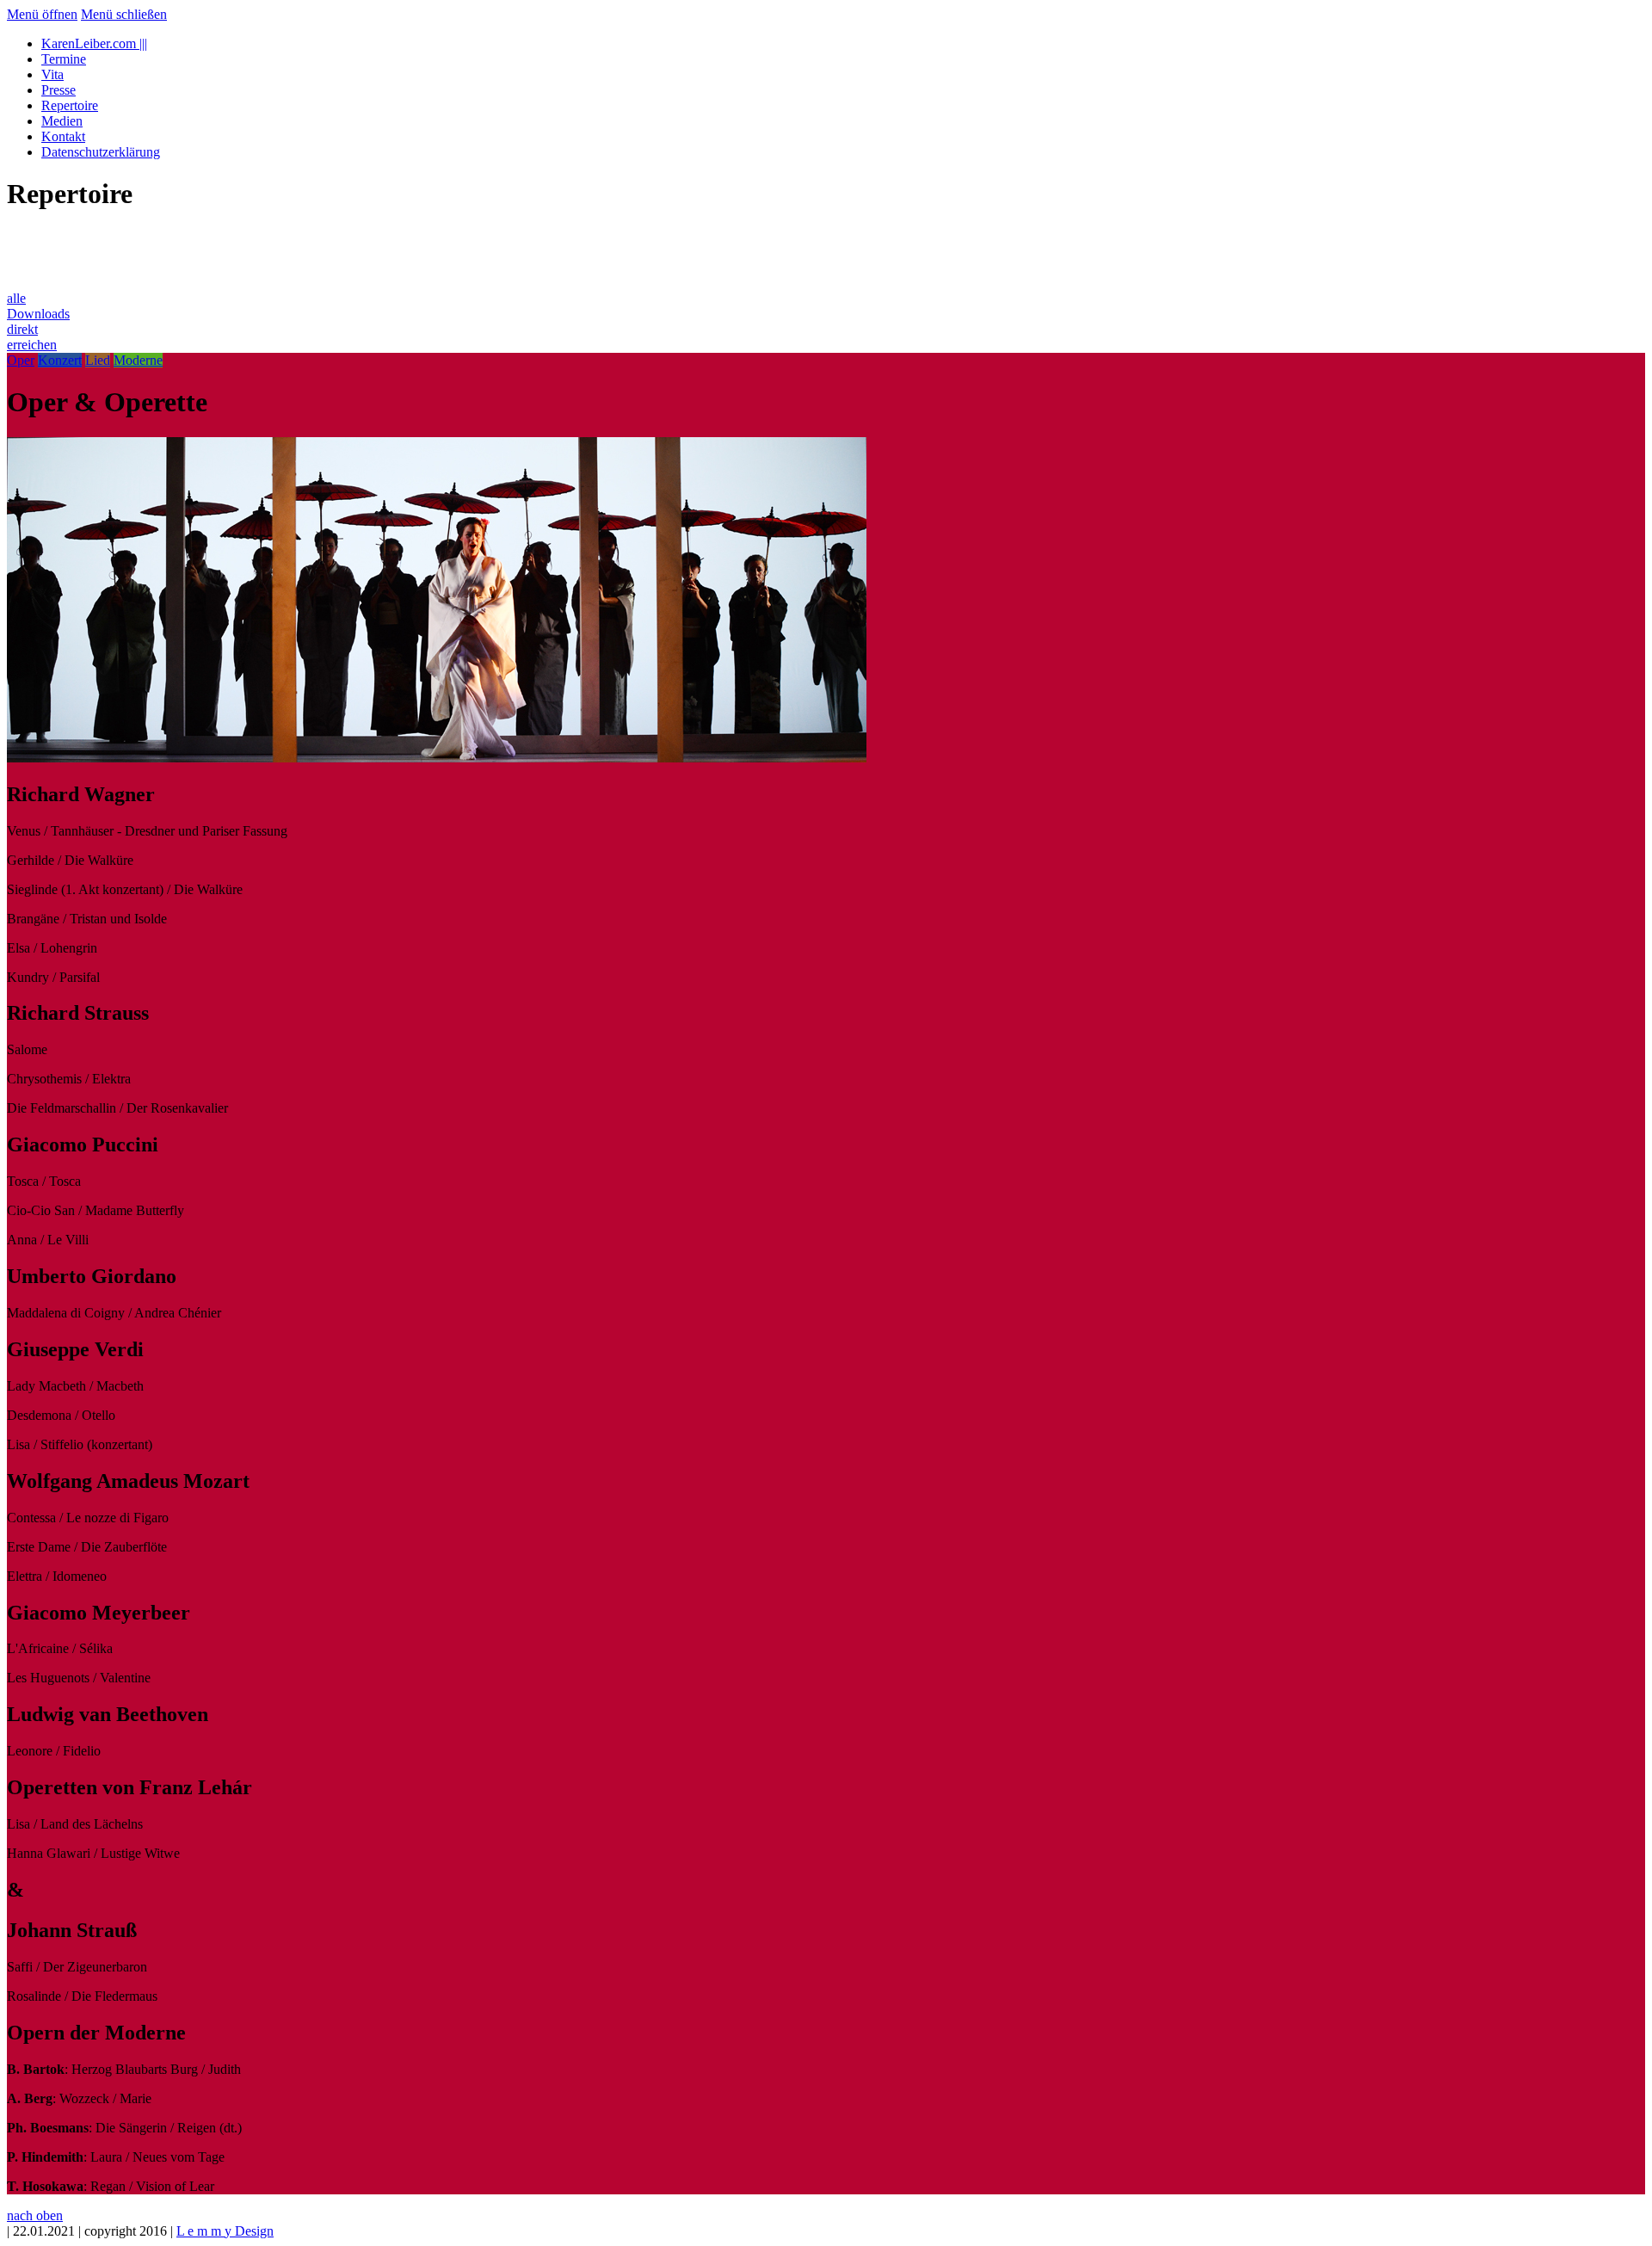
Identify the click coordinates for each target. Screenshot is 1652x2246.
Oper (21, 360)
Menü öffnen (42, 14)
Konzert (60, 360)
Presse (59, 90)
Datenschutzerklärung (101, 152)
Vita (52, 74)
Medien (62, 121)
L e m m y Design (225, 2231)
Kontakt (63, 136)
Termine (64, 59)
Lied (98, 360)
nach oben (35, 2215)
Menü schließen (124, 14)
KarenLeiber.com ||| (94, 43)
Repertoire (70, 105)
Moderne (138, 360)
